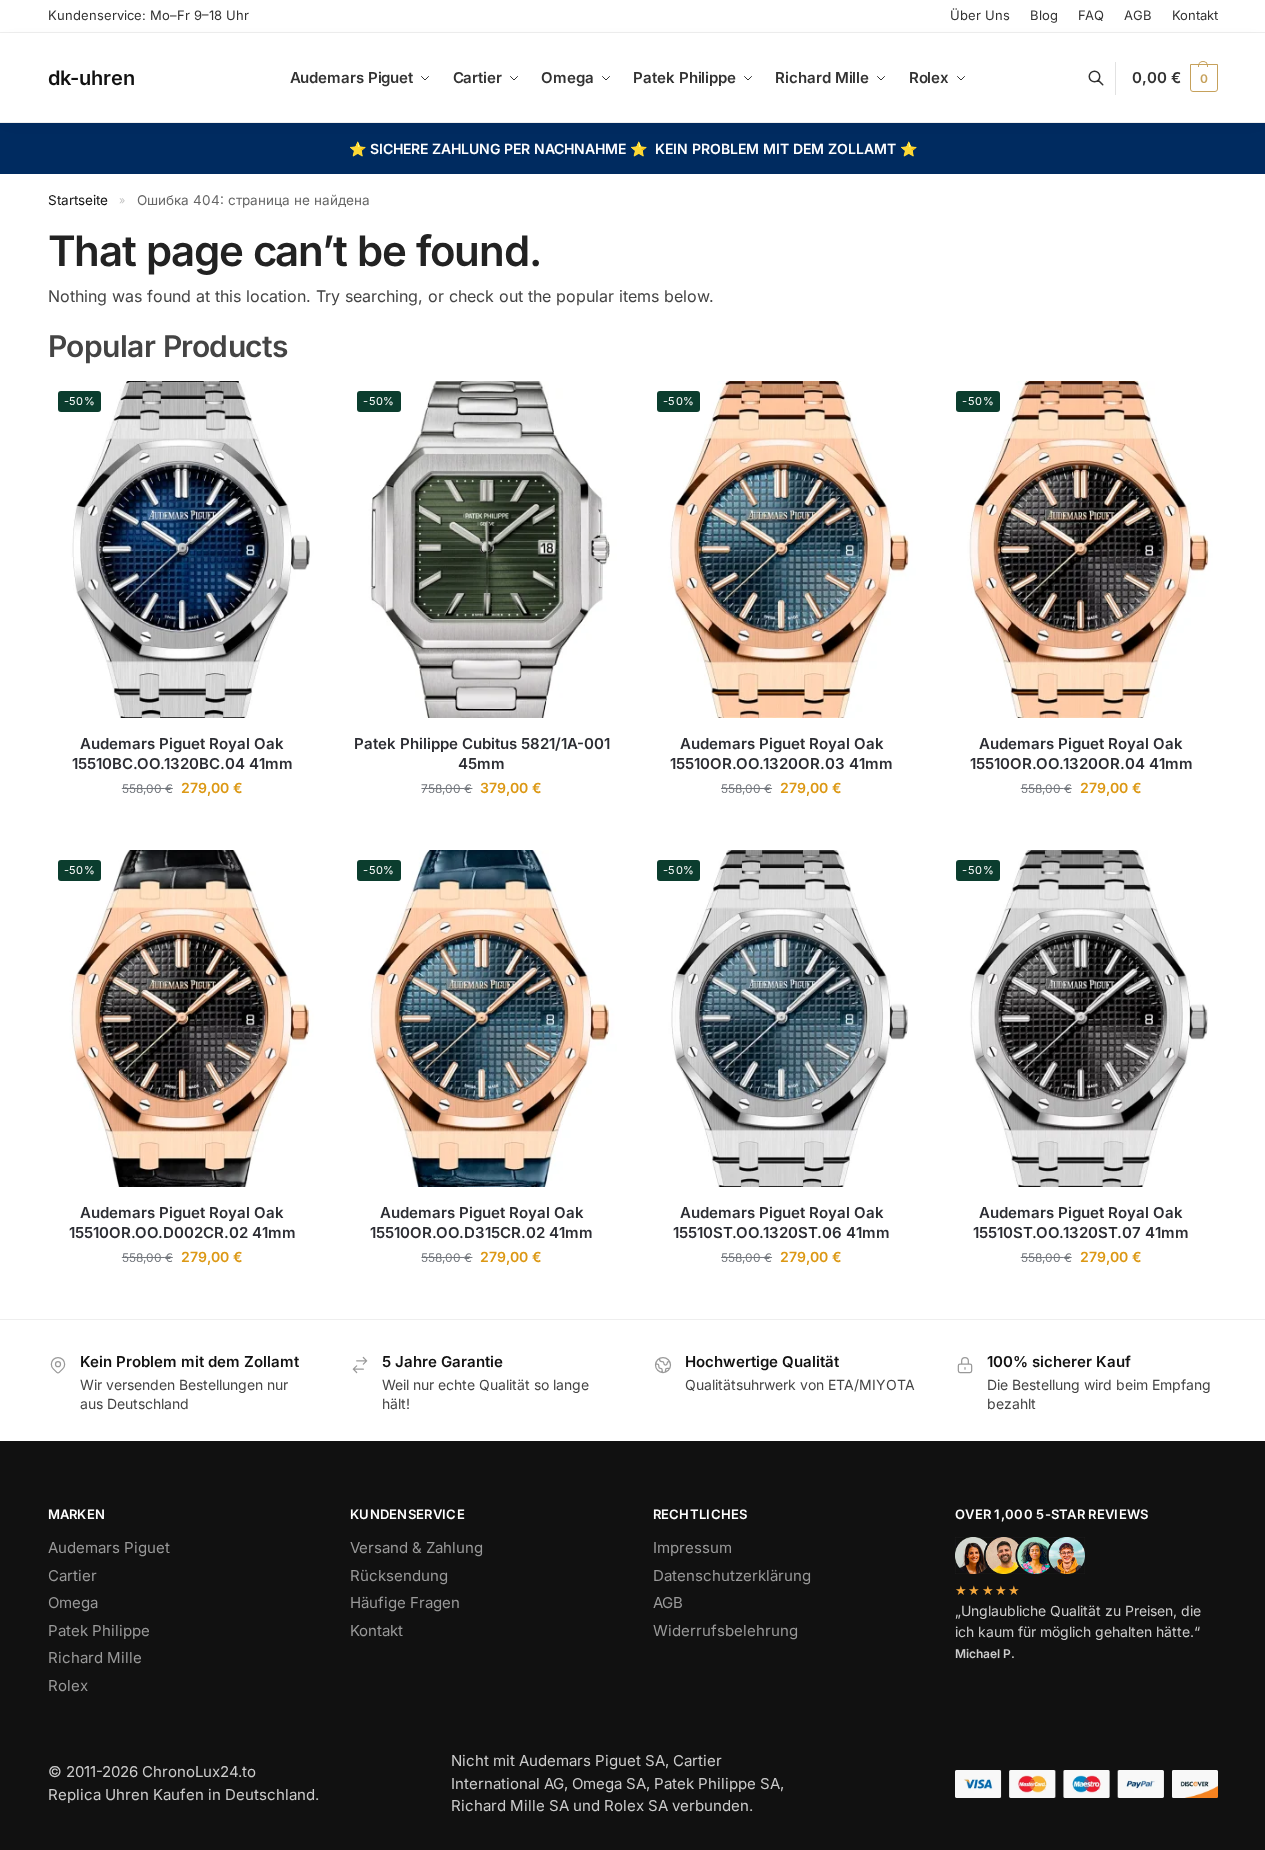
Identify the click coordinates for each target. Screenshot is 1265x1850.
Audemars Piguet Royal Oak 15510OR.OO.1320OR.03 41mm (781, 753)
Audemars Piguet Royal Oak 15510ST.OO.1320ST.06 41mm (781, 1222)
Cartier (72, 1575)
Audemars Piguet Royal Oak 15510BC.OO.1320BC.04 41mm (182, 753)
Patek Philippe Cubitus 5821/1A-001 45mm (482, 753)
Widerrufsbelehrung (725, 1630)
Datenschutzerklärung (732, 1575)
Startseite (78, 200)
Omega (73, 1602)
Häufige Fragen (405, 1602)
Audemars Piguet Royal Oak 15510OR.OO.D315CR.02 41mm (481, 1222)
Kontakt (1195, 15)
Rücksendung (399, 1575)
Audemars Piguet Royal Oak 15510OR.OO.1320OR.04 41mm (1081, 753)
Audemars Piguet (109, 1547)
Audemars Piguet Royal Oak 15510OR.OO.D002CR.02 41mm (182, 1222)
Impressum (692, 1547)
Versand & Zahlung (416, 1547)
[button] (1174, 78)
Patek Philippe (99, 1630)
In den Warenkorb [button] (182, 829)
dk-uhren (91, 77)
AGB (668, 1602)
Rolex (68, 1685)
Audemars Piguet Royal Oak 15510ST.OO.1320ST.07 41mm (1081, 1222)
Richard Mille (95, 1657)
